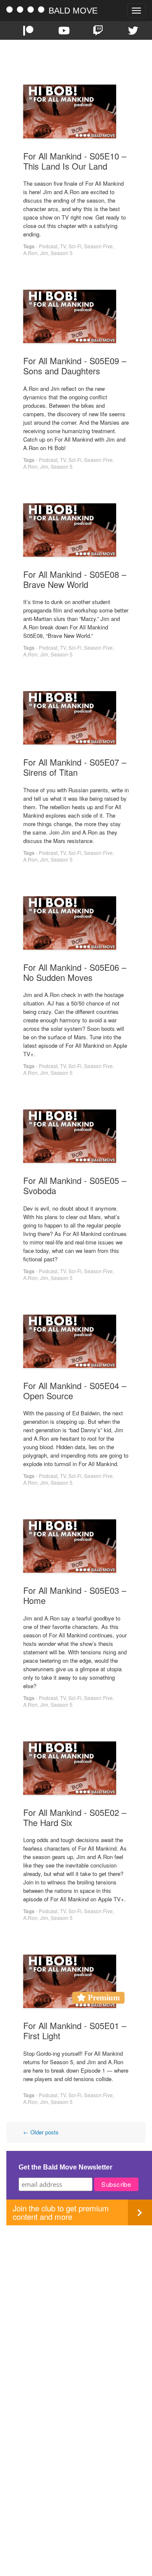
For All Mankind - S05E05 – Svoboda (75, 1185)
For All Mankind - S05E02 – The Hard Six (75, 1817)
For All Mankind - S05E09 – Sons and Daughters (75, 366)
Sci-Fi (75, 246)
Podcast (48, 246)
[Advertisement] (76, 2301)
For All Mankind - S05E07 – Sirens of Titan (75, 767)
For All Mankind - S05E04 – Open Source (75, 1391)
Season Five (98, 246)
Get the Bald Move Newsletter (65, 2167)
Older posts (41, 2132)
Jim (44, 253)
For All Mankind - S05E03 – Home (75, 1595)
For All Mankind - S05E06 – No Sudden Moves (75, 972)
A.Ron (30, 253)
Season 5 (62, 253)
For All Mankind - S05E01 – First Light (75, 2031)
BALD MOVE (73, 11)
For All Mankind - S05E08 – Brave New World (75, 579)
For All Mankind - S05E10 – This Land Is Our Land (75, 161)
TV (63, 246)
